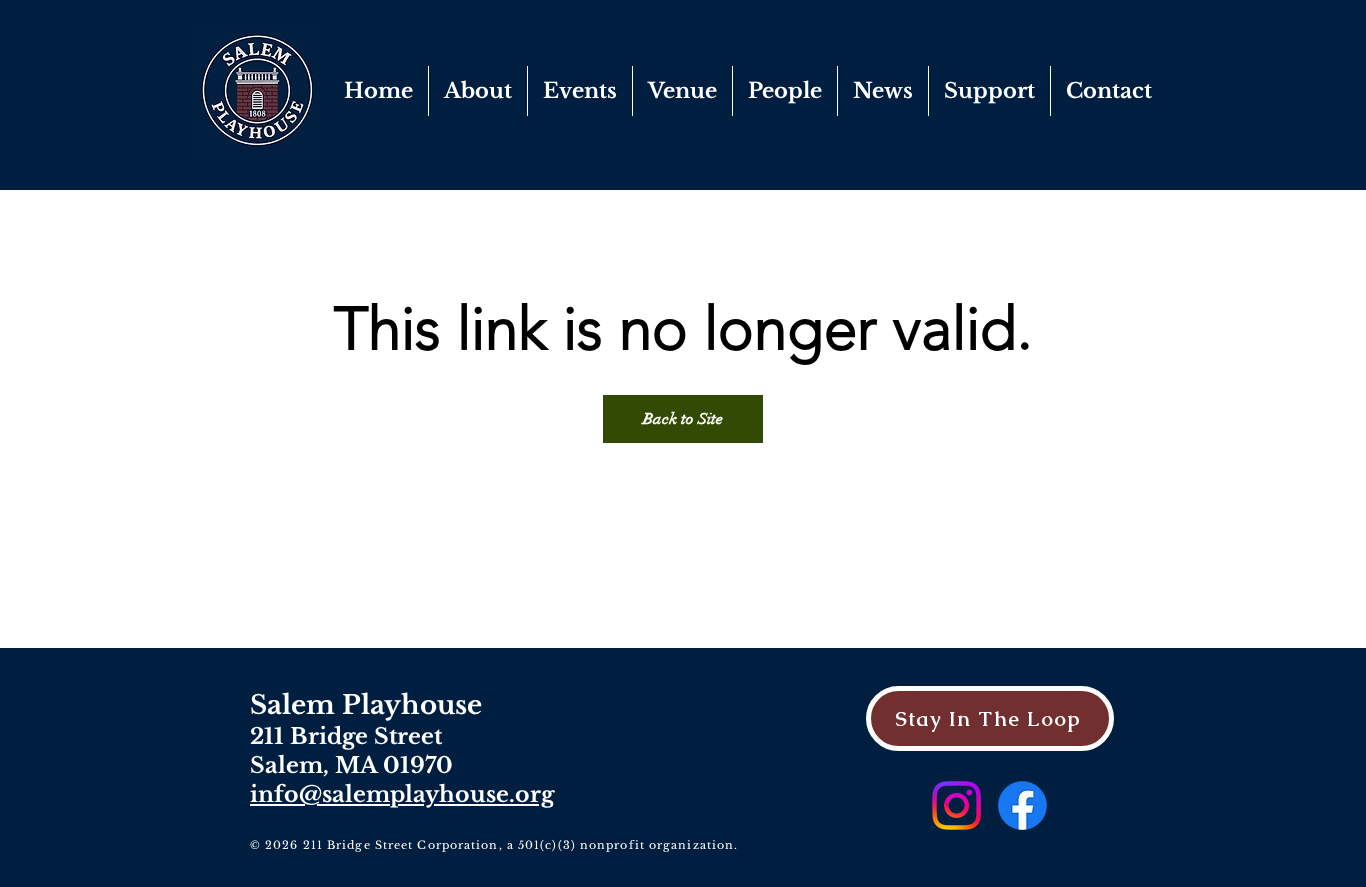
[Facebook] (1022, 805)
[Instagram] (956, 805)
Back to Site (683, 419)
